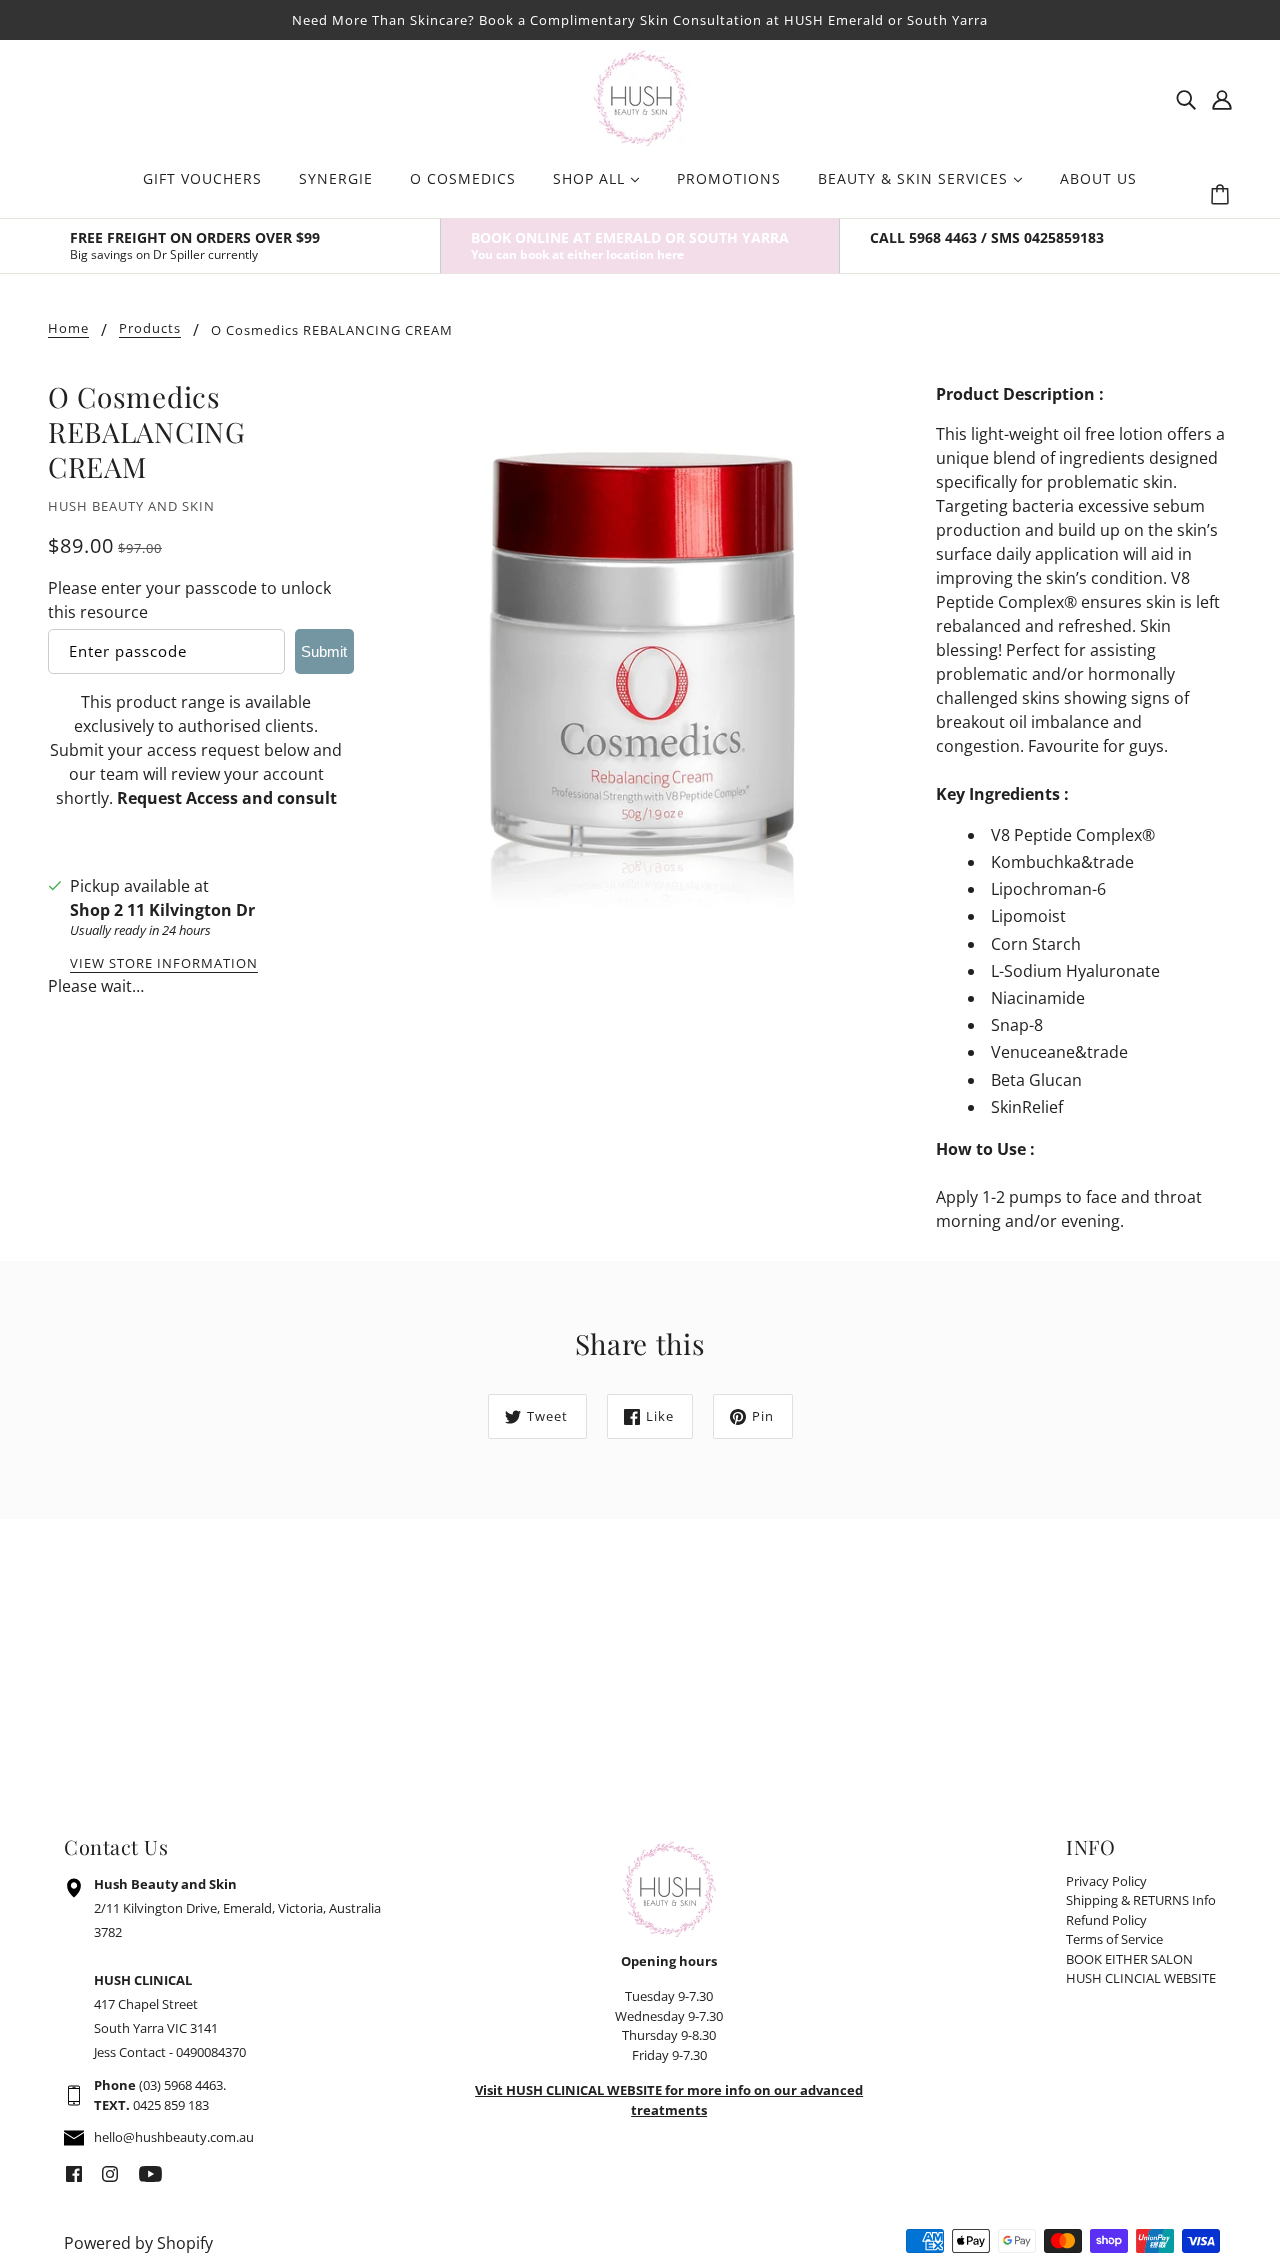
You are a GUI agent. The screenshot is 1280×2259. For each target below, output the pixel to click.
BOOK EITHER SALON (1129, 1959)
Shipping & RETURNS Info (1141, 1900)
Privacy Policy (1106, 1881)
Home (68, 329)
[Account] (1222, 98)
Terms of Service (1114, 1939)
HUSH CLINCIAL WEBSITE (1141, 1978)
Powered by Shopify (138, 2243)
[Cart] (1223, 195)
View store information (164, 964)
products (150, 329)
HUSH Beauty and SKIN (131, 506)
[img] (1186, 98)
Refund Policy (1106, 1920)
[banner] (640, 96)
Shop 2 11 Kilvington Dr (162, 910)
